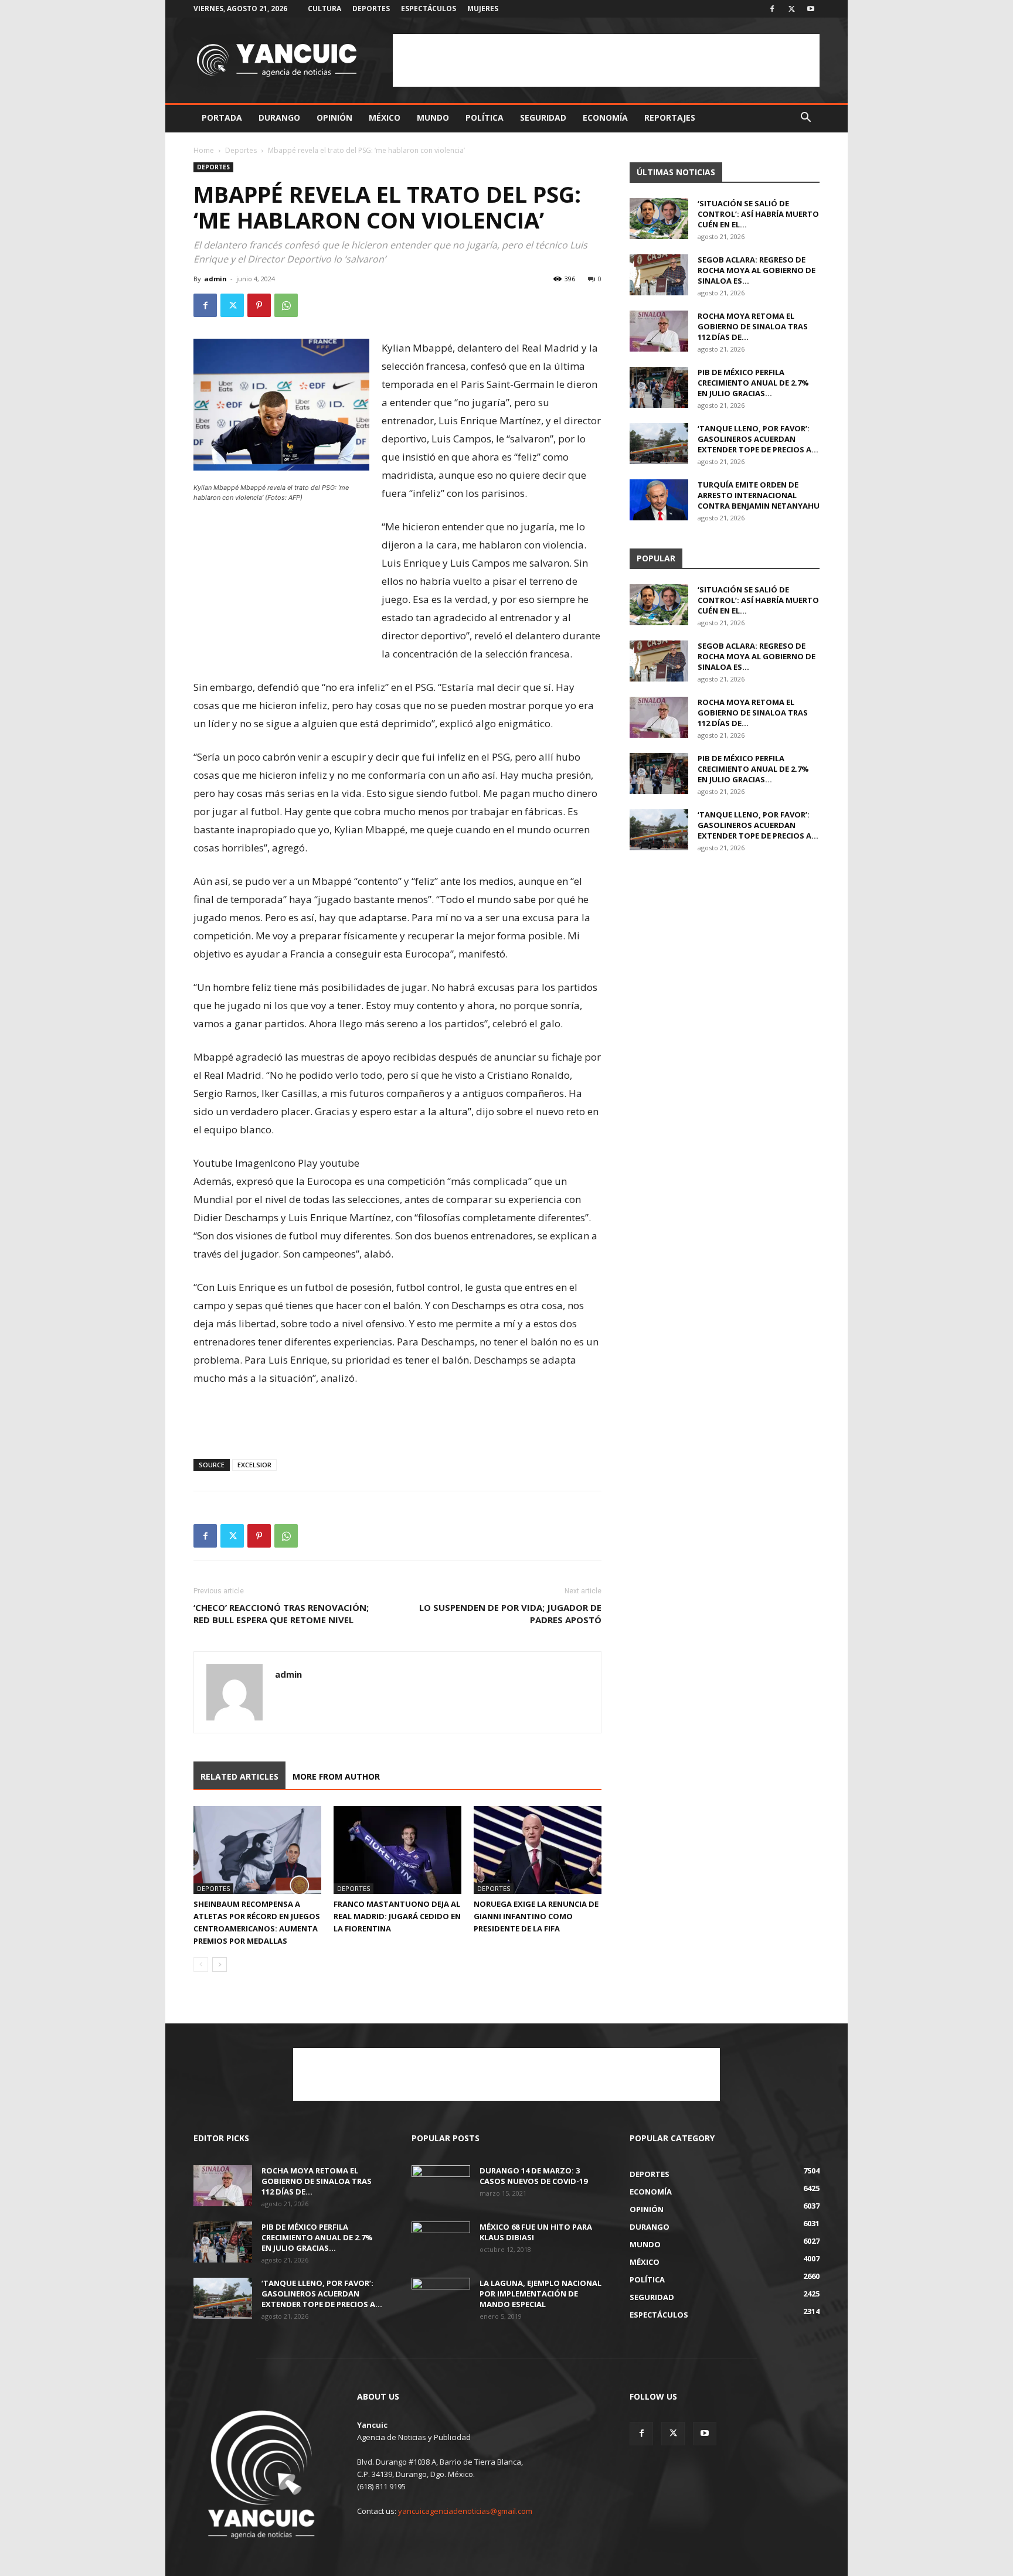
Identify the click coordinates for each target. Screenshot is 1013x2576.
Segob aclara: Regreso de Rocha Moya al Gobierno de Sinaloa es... (757, 270)
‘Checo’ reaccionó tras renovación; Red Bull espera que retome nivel (281, 1614)
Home (204, 150)
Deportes (371, 8)
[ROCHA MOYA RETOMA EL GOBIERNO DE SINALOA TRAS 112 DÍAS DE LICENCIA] (659, 331)
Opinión (334, 117)
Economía (605, 117)
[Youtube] (811, 9)
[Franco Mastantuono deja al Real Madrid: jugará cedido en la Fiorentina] (397, 1850)
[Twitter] (791, 9)
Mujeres (483, 8)
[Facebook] (772, 9)
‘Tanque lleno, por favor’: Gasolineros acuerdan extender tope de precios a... (758, 439)
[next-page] (220, 1965)
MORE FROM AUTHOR (336, 1776)
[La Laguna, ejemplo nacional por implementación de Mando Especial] (441, 2298)
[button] (805, 119)
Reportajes (670, 117)
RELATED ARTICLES (239, 1776)
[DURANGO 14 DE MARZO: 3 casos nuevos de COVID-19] (441, 2186)
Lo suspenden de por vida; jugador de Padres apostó (510, 1614)
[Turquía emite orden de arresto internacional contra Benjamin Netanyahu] (659, 500)
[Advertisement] (606, 60)
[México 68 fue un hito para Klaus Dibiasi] (441, 2242)
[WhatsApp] (286, 305)
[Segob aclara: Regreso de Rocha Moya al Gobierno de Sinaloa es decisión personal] (659, 275)
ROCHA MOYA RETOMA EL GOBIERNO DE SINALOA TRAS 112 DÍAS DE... (753, 326)
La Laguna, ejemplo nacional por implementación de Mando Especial (541, 2294)
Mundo (433, 117)
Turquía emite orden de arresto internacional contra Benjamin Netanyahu (759, 495)
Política (485, 117)
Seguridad (543, 117)
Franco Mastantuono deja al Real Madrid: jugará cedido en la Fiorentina (397, 1916)
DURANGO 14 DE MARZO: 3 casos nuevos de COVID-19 (533, 2176)
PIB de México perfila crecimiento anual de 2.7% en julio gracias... (753, 383)
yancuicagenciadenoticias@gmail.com (465, 2511)
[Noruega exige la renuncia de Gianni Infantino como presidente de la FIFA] (538, 1850)
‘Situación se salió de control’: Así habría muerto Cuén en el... (758, 214)
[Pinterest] (259, 305)
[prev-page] (201, 1965)
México (385, 117)
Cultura (324, 8)
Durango (279, 117)
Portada (222, 117)
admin (215, 279)
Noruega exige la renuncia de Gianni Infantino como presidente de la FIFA (536, 1916)
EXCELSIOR (254, 1465)
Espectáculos (429, 8)
